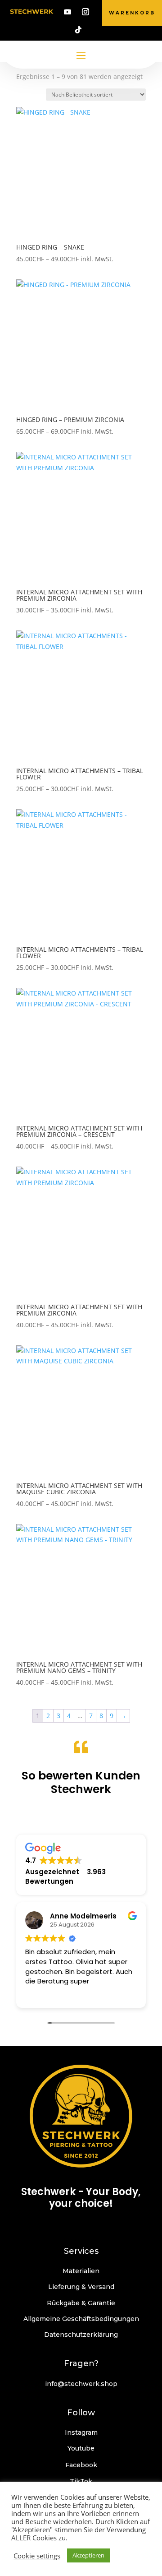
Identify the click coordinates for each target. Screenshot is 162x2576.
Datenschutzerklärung (81, 2335)
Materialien (81, 2271)
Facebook (81, 2465)
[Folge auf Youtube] (67, 12)
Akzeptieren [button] (88, 2555)
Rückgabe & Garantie (81, 2303)
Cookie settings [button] (37, 2556)
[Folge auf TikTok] (78, 30)
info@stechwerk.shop (81, 2384)
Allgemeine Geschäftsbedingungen (81, 2319)
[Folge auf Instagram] (85, 12)
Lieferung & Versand (81, 2287)
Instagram (81, 2432)
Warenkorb (132, 13)
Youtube (81, 2448)
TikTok (81, 2481)
